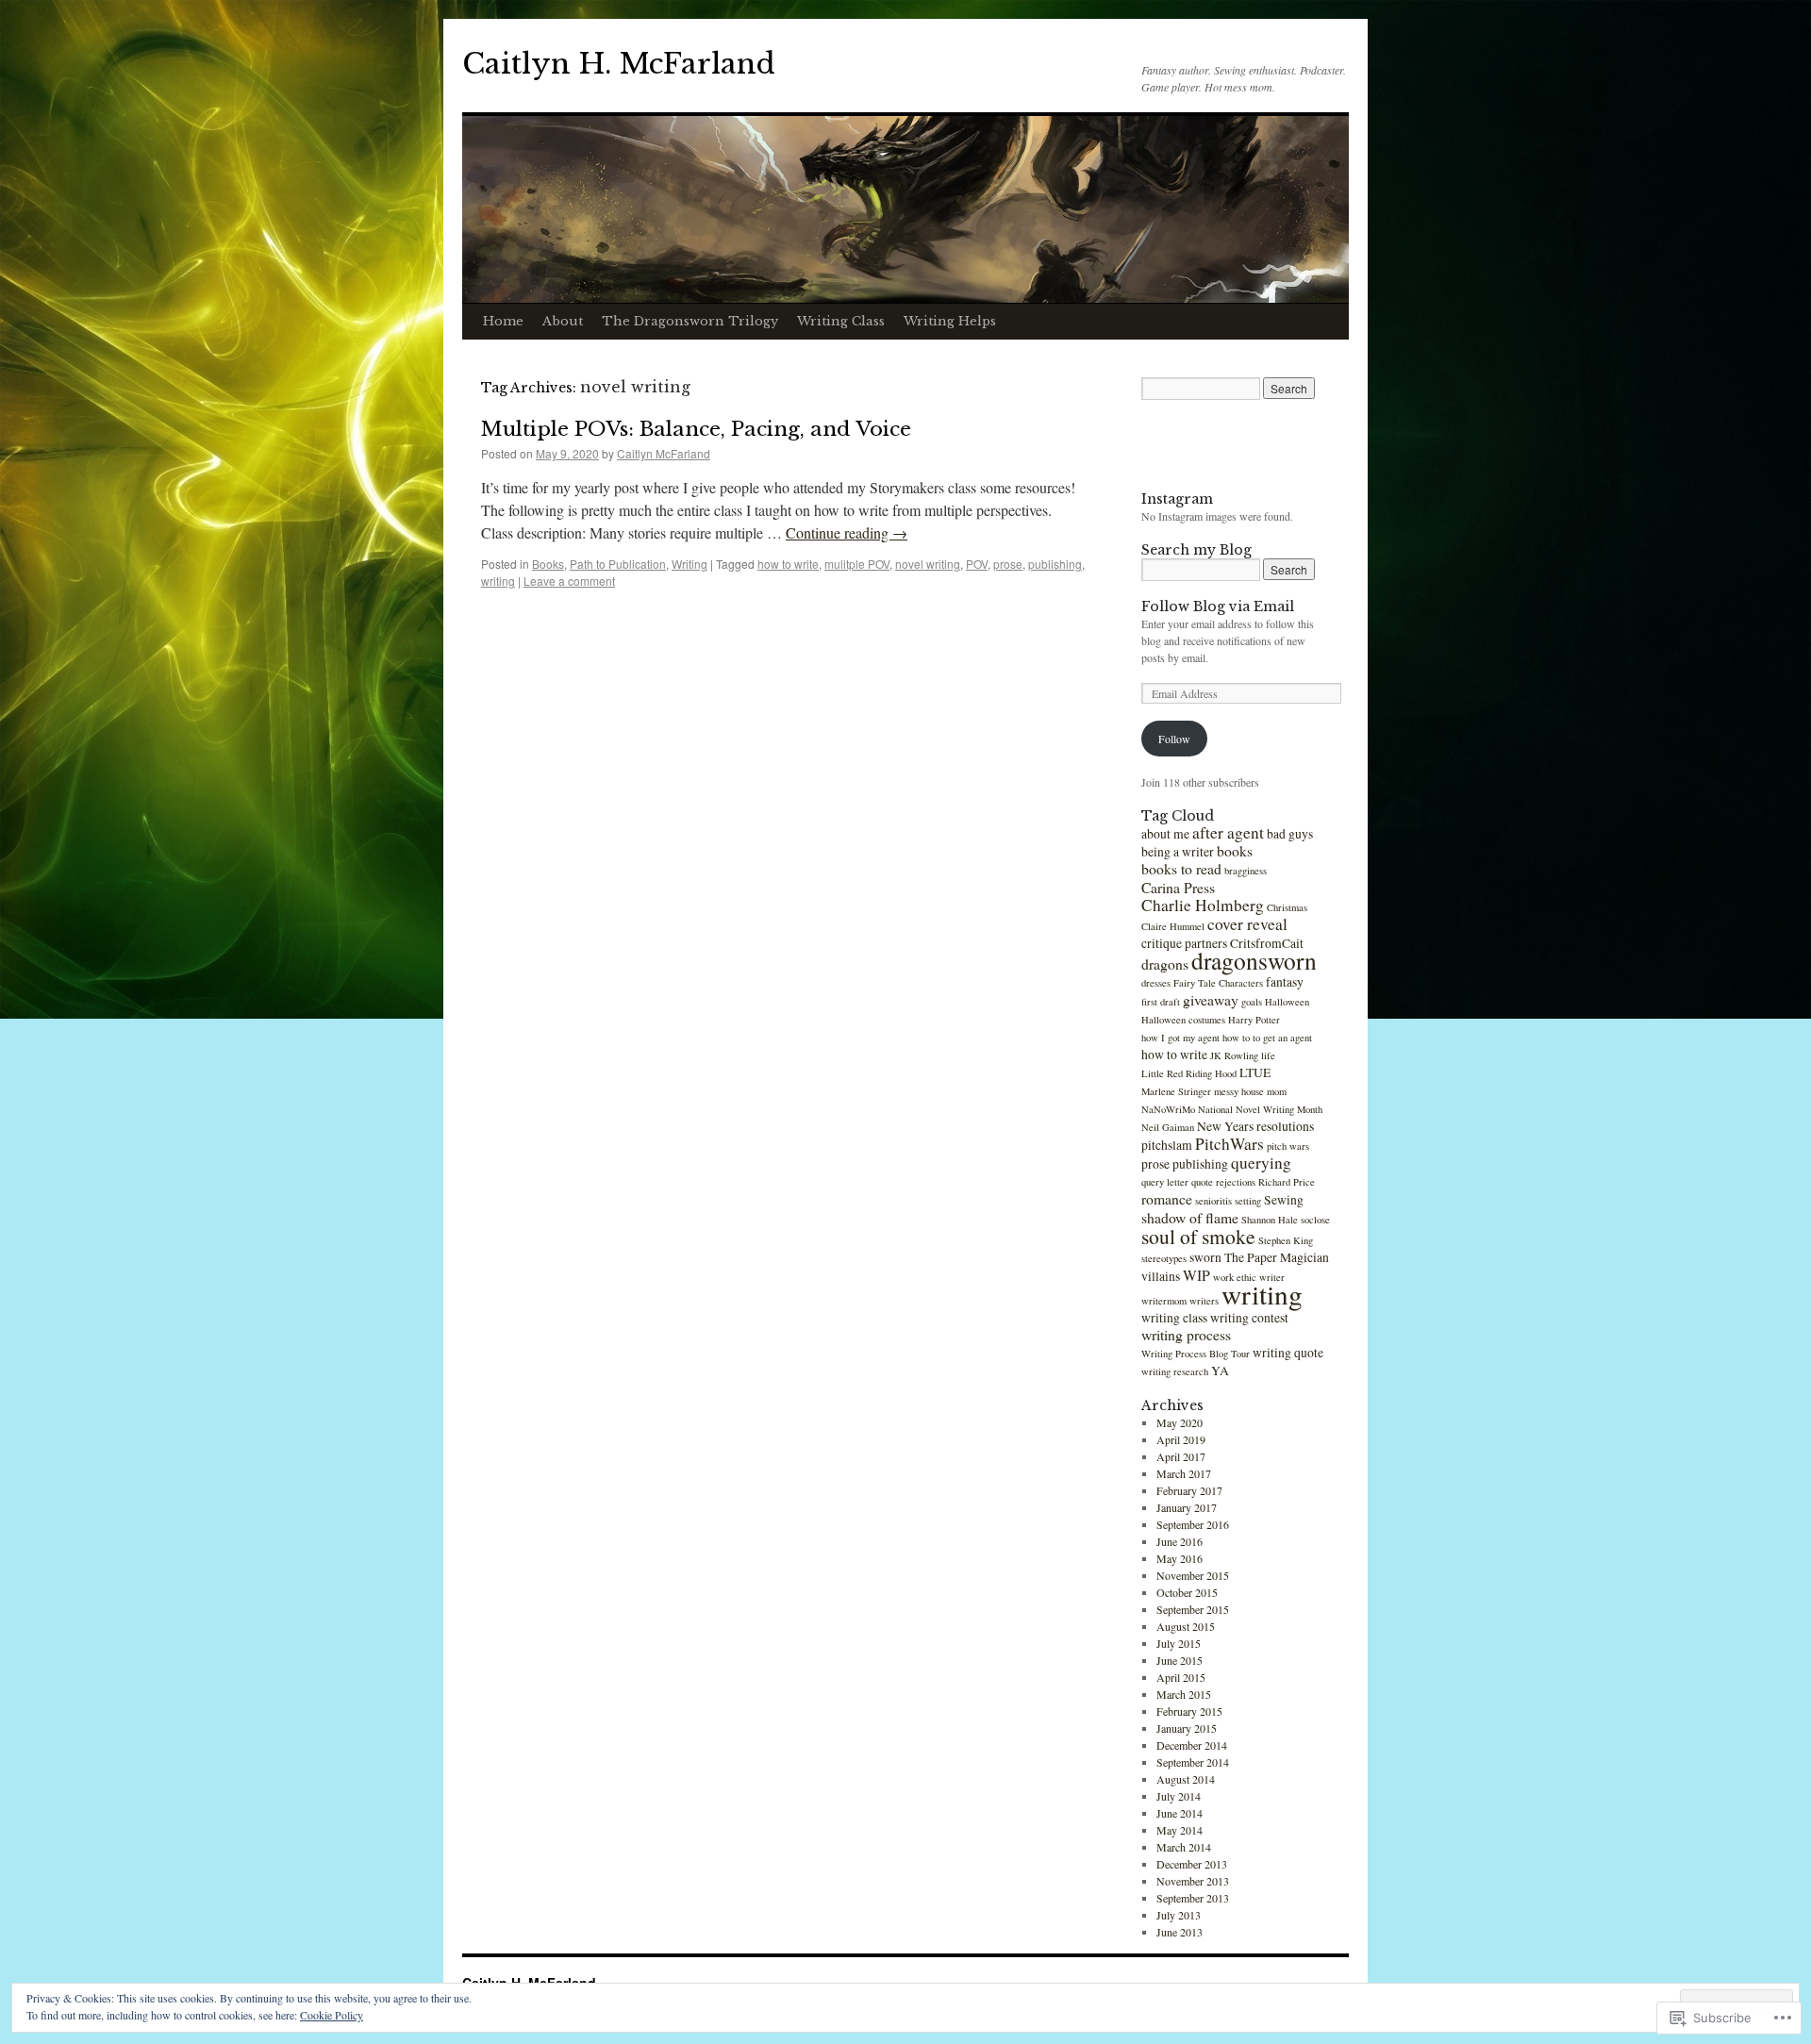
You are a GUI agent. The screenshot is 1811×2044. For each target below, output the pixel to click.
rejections (1236, 1182)
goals (1252, 1002)
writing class (1174, 1318)
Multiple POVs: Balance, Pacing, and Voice (696, 429)
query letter (1165, 1182)
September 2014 (1193, 1762)
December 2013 (1192, 1864)
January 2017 (1187, 1507)
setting (1248, 1201)
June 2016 (1180, 1541)
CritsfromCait (1267, 943)
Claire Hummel (1173, 926)
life (1268, 1055)
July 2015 (1179, 1643)
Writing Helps (950, 321)
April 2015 (1181, 1677)
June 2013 (1180, 1932)
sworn (1205, 1257)
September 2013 (1193, 1898)
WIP (1196, 1275)
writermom (1164, 1301)
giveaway (1211, 999)
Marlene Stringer (1176, 1091)
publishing (1055, 564)
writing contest (1249, 1318)
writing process (1186, 1334)
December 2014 (1192, 1745)
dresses (1156, 983)
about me (1165, 834)
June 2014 (1180, 1813)
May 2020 (1180, 1422)
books (1235, 850)
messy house (1239, 1091)
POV (977, 564)
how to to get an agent (1267, 1038)
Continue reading (847, 532)
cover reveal (1247, 924)
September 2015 (1193, 1609)
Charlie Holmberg (1203, 905)
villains (1161, 1276)
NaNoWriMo (1168, 1109)
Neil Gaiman (1168, 1127)
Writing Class (841, 321)
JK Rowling (1234, 1055)
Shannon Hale (1270, 1220)
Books (548, 564)
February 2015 (1189, 1711)
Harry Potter (1254, 1020)
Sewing (1284, 1200)
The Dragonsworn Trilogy (690, 321)
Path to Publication (618, 564)
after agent (1228, 832)
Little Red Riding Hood (1189, 1073)
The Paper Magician (1277, 1257)
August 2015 (1186, 1626)
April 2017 (1181, 1456)
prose (1008, 564)
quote (1202, 1182)
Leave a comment (569, 581)
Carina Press (1178, 887)
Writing (690, 564)
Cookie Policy (332, 2015)
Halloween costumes (1183, 1020)
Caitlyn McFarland (664, 453)
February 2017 (1189, 1490)
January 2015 (1187, 1728)
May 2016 (1180, 1558)
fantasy (1285, 982)
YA (1220, 1371)
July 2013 (1179, 1915)
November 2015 (1193, 1575)
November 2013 (1193, 1881)
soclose (1315, 1220)
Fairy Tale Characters (1218, 983)
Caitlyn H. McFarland (619, 64)
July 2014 (1179, 1796)
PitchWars (1229, 1144)
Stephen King (1286, 1240)
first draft (1161, 1002)
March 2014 (1184, 1847)
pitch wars (1288, 1146)
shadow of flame (1190, 1217)
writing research (1175, 1371)
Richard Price (1287, 1182)
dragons (1165, 964)
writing (498, 581)
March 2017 (1184, 1473)
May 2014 (1180, 1830)
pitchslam (1167, 1145)
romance (1167, 1198)
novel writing (928, 564)
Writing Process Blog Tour (1196, 1354)
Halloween (1287, 1002)
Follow (1174, 739)
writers (1204, 1301)
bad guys (1290, 834)
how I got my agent (1180, 1038)
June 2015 (1180, 1660)
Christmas (1287, 907)
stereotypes (1164, 1258)
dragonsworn (1254, 960)
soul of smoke (1198, 1236)
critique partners (1184, 943)
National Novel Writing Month (1260, 1109)
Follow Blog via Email (1218, 607)
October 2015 (1187, 1592)
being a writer (1178, 852)
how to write (788, 564)
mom (1277, 1091)
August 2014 (1186, 1779)
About (563, 321)
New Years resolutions (1255, 1126)
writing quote (1288, 1353)
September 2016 (1193, 1524)
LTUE (1255, 1072)
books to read (1181, 868)
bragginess (1246, 871)
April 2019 (1181, 1439)
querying (1261, 1163)
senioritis (1213, 1201)
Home (503, 321)
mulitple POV (857, 564)
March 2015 (1184, 1694)
